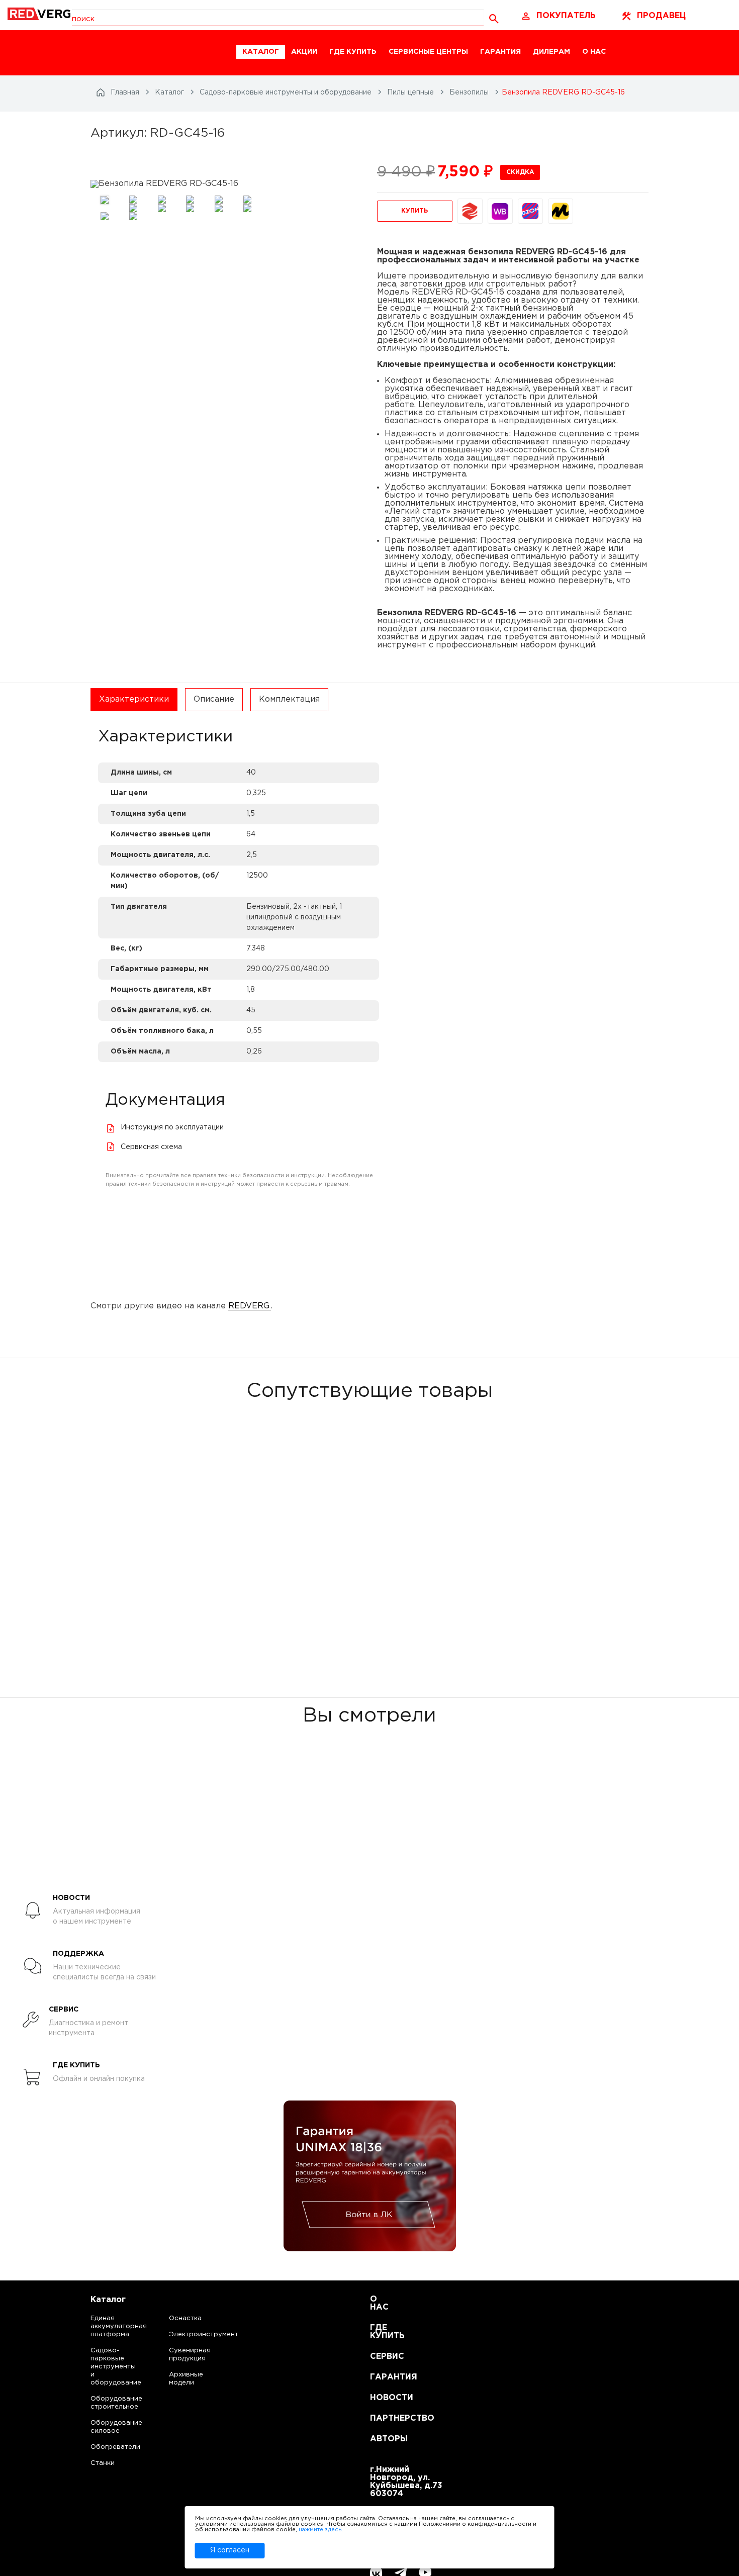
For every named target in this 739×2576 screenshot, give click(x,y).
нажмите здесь (320, 2530)
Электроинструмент (195, 2334)
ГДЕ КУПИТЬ (353, 52)
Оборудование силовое (106, 2427)
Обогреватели (106, 2447)
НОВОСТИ (382, 2398)
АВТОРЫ (382, 2439)
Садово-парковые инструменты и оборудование (106, 2367)
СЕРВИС (382, 2357)
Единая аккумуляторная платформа (106, 2326)
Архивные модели (186, 2379)
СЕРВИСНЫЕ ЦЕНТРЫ (428, 52)
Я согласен (230, 2550)
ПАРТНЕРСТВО (382, 2418)
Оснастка (185, 2318)
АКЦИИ (304, 52)
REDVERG (249, 1306)
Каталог (108, 2300)
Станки (103, 2463)
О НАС (594, 52)
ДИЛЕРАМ (551, 52)
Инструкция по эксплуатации (172, 1127)
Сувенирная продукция (190, 2355)
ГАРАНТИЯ (500, 52)
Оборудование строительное (106, 2403)
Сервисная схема (151, 1147)
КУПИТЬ (414, 211)
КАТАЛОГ (261, 52)
